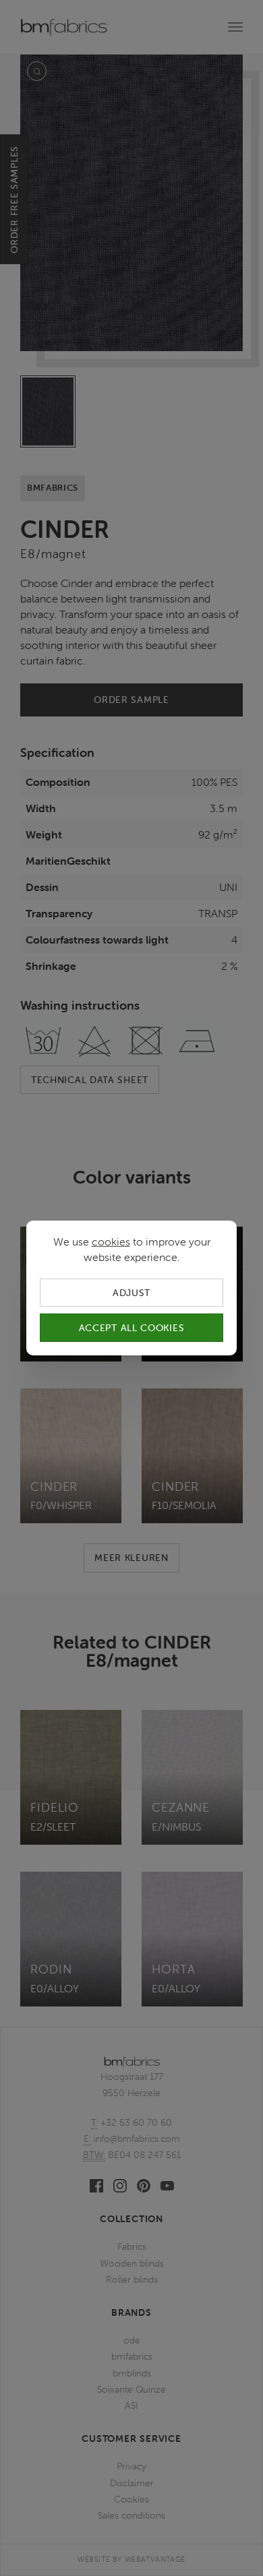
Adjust (131, 1293)
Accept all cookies (132, 1328)
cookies (111, 1241)
